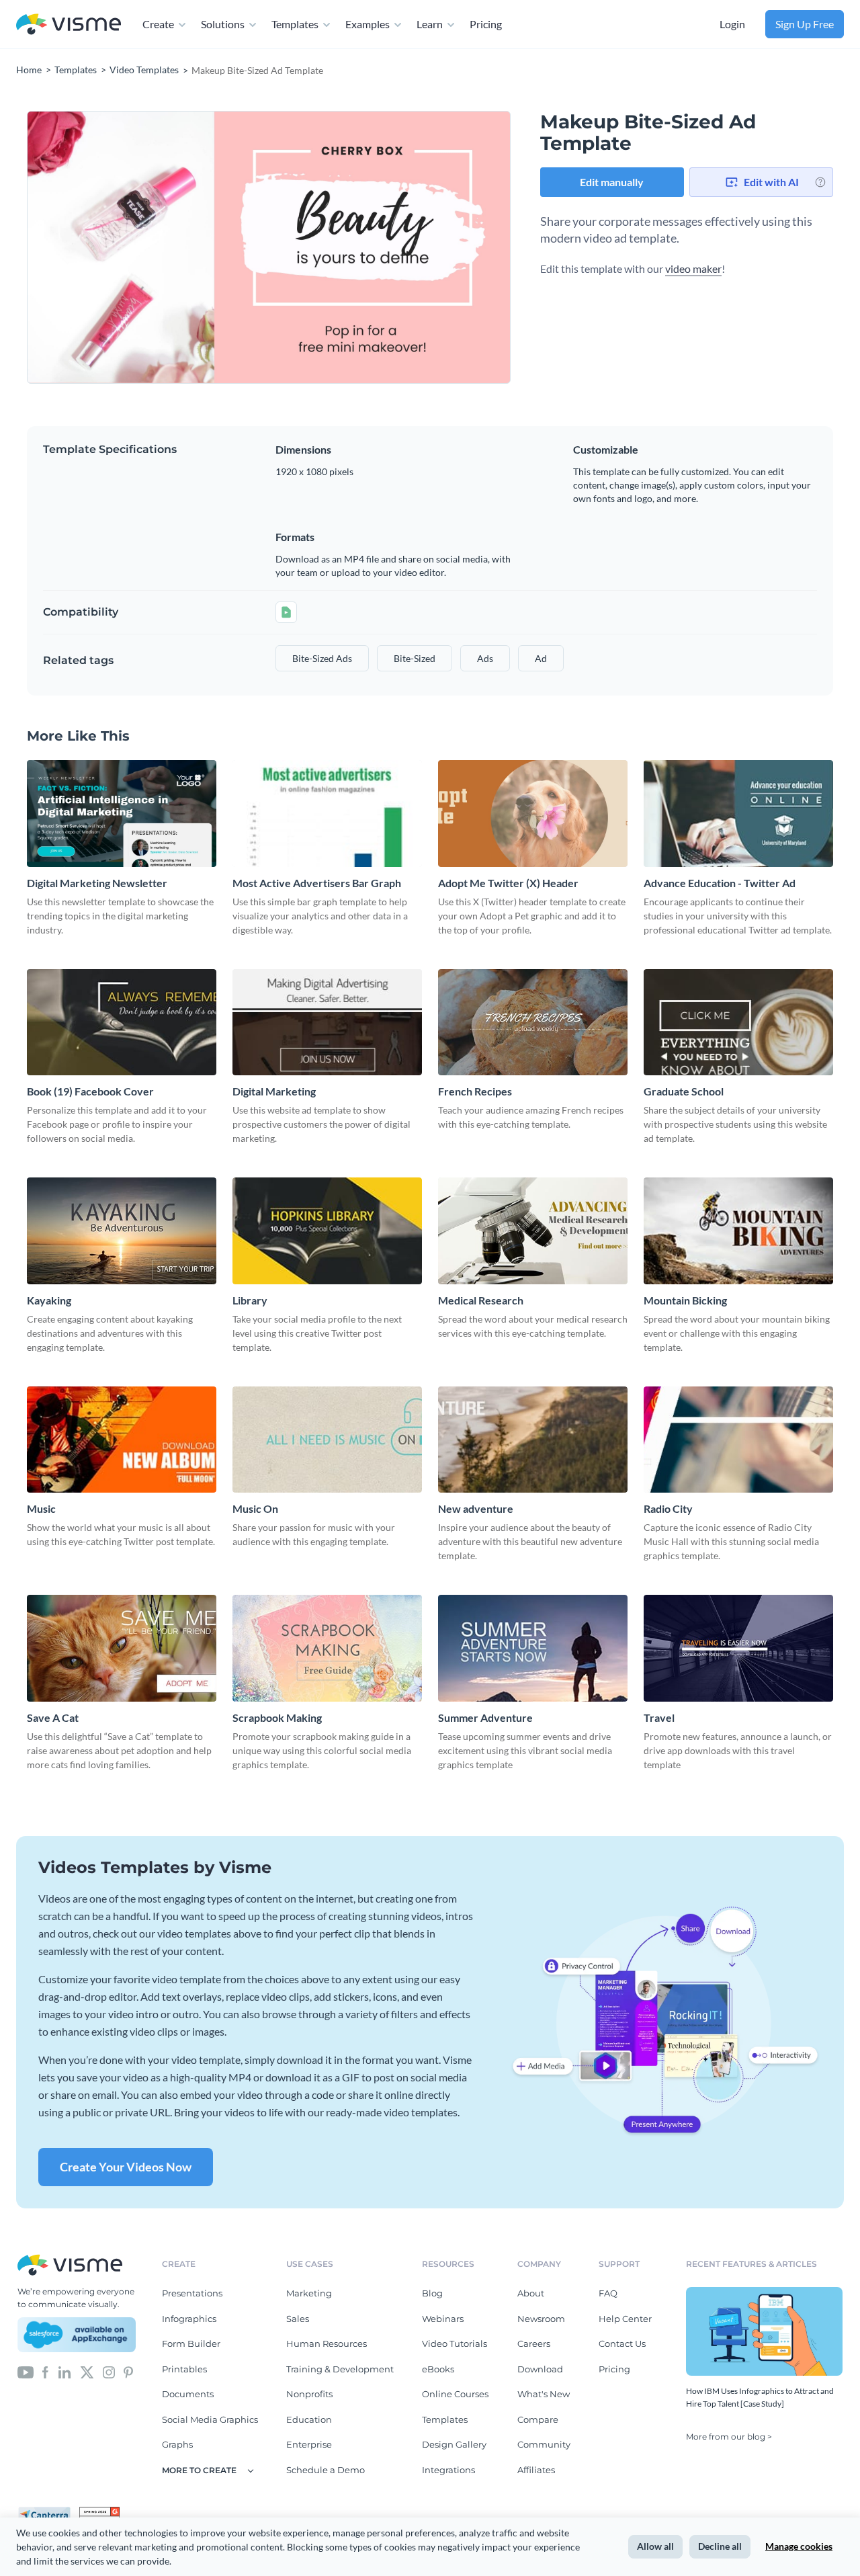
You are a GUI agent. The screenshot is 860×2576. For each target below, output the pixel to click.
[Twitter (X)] (87, 2372)
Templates (295, 24)
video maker (693, 268)
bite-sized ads (322, 658)
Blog (432, 2293)
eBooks (438, 2369)
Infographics (189, 2319)
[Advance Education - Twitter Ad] (738, 814)
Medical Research (481, 1300)
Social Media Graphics (210, 2419)
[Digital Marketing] (327, 1023)
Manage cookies (799, 2546)
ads (485, 658)
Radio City (668, 1508)
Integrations (448, 2470)
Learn (430, 24)
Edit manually (612, 182)
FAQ (608, 2293)
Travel (659, 1717)
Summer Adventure (485, 1717)
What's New (544, 2394)
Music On (255, 1508)
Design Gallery (454, 2444)
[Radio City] (738, 1440)
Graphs (177, 2444)
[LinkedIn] (64, 2372)
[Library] (327, 1231)
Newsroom (541, 2319)
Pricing (486, 24)
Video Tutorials (455, 2343)
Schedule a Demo (326, 2470)
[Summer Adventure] (533, 1648)
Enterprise (309, 2444)
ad (541, 658)
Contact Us (622, 2343)
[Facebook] (45, 2372)
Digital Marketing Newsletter (97, 883)
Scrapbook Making (277, 1717)
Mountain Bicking (685, 1300)
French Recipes (475, 1091)
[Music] (122, 1440)
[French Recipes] (533, 1023)
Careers (534, 2343)
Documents (188, 2394)
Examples (368, 24)
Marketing (309, 2293)
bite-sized (415, 658)
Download (540, 2369)
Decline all (720, 2546)
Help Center (625, 2319)
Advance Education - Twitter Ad (720, 883)
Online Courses (455, 2394)
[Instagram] (109, 2372)
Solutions (223, 24)
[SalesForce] (77, 2335)
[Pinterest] (128, 2372)
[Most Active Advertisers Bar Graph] (327, 814)
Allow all (655, 2546)
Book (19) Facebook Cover (90, 1091)
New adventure (476, 1508)
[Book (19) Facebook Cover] (122, 1023)
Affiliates (536, 2470)
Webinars (443, 2319)
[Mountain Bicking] (738, 1231)
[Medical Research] (533, 1231)
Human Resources (327, 2343)
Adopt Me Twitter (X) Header (508, 883)
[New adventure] (533, 1440)
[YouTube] (26, 2372)
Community (544, 2444)
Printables (184, 2369)
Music (41, 1508)
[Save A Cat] (122, 1648)
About (531, 2293)
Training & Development (340, 2369)
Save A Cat (53, 1717)
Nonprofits (309, 2394)
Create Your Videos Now (126, 2167)
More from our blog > (729, 2437)
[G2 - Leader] (99, 2512)
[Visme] (69, 25)
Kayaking (49, 1300)
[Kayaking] (122, 1231)
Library (250, 1300)
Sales (298, 2319)
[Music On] (327, 1440)
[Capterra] (48, 2512)
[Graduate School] (738, 1023)
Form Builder (191, 2343)
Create (158, 24)
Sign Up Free (805, 24)
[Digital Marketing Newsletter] (122, 814)
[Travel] (738, 1648)
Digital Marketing (274, 1091)
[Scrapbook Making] (327, 1648)
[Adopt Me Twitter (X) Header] (533, 814)
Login (732, 24)
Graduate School (684, 1091)
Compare (538, 2419)
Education (309, 2419)
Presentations (192, 2293)
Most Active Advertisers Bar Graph (317, 883)
